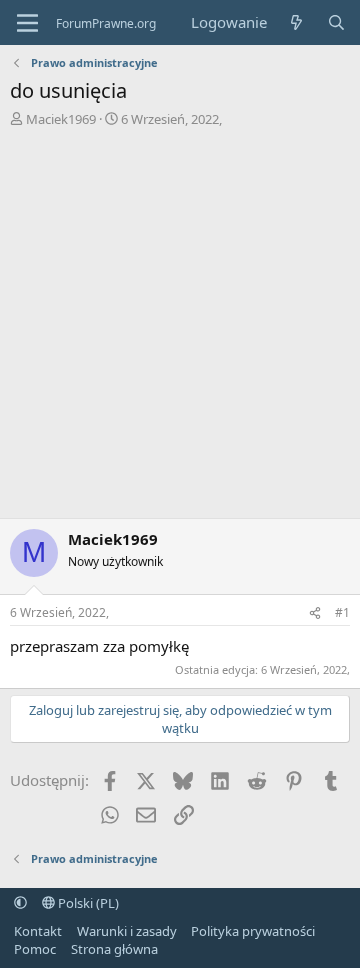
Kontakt (38, 931)
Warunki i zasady (127, 931)
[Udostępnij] (315, 613)
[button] (20, 903)
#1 (342, 612)
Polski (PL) (87, 903)
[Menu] (27, 23)
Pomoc (35, 949)
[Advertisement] (180, 318)
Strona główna (114, 949)
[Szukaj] (336, 22)
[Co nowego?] (296, 22)
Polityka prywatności (253, 931)
